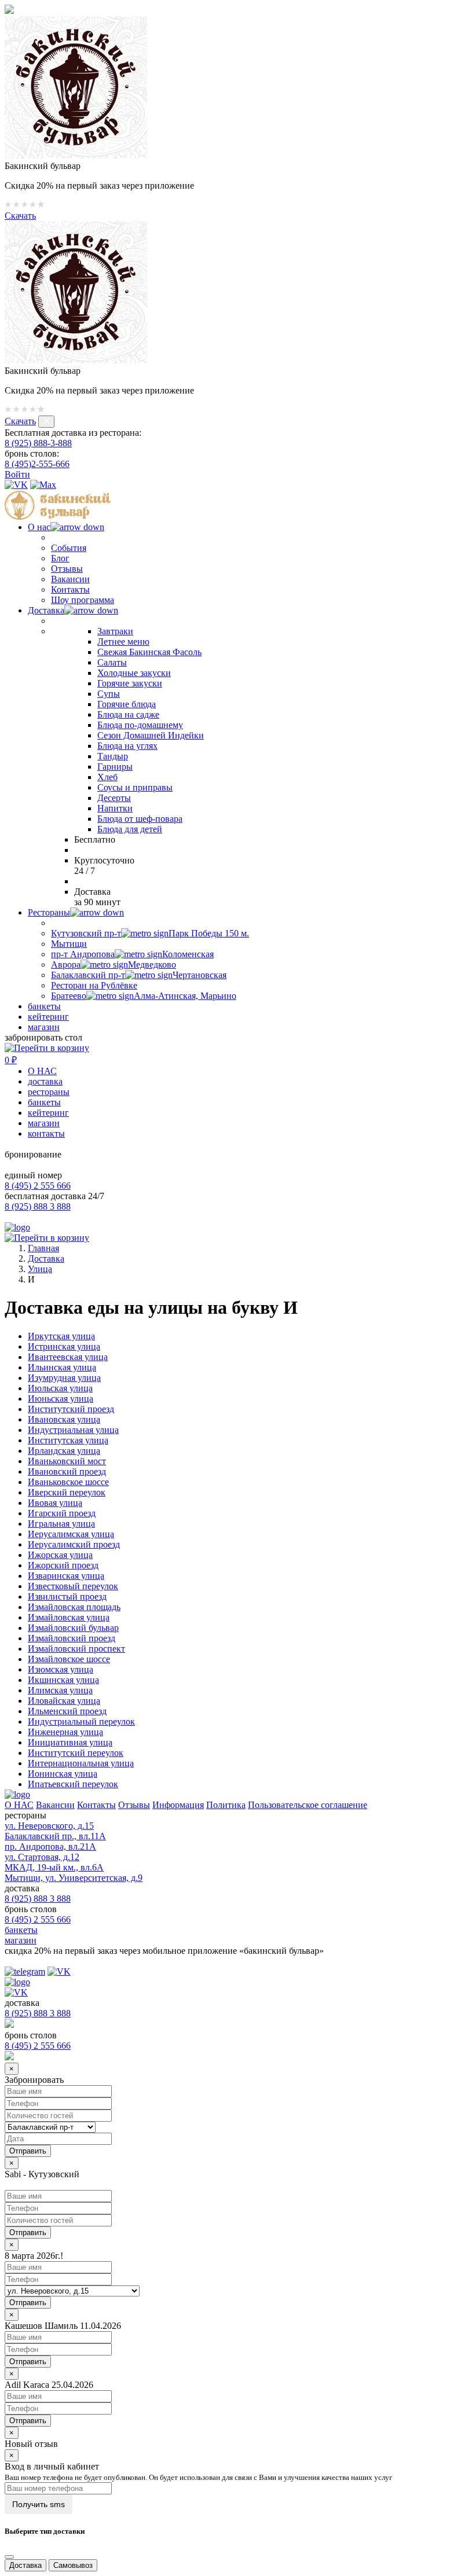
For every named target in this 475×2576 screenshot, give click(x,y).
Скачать (20, 216)
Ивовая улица (55, 1503)
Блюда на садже (128, 714)
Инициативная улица (70, 1742)
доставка (45, 1081)
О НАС (42, 1071)
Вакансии (70, 579)
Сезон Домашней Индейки (151, 735)
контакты (46, 1133)
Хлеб (107, 777)
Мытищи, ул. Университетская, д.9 (74, 1878)
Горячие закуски (130, 683)
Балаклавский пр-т (139, 975)
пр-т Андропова (132, 954)
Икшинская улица (63, 1680)
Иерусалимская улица (71, 1534)
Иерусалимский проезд (74, 1544)
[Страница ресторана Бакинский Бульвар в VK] (16, 485)
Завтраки (115, 631)
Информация (178, 1805)
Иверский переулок (67, 1492)
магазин (44, 1027)
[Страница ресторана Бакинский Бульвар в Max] (43, 485)
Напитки (115, 808)
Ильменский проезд (67, 1711)
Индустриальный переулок (81, 1721)
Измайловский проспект (76, 1649)
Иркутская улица (61, 1336)
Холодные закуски (134, 673)
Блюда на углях (127, 746)
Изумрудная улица (64, 1378)
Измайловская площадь (74, 1607)
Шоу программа (83, 600)
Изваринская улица (66, 1576)
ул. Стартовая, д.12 (42, 1857)
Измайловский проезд (72, 1638)
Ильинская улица (62, 1367)
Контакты (70, 589)
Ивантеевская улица (68, 1357)
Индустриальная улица (73, 1430)
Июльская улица (60, 1388)
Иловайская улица (64, 1701)
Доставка (46, 610)
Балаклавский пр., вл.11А (55, 1836)
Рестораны (49, 912)
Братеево (144, 996)
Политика (226, 1805)
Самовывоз (73, 2565)
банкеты (44, 1006)
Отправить (28, 2233)
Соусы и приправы (135, 787)
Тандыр (113, 756)
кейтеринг (48, 1017)
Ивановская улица (64, 1419)
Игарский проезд (62, 1513)
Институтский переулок (76, 1753)
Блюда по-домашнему (140, 725)
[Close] (9, 2557)
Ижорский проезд (63, 1565)
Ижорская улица (60, 1555)
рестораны (49, 1092)
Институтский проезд (71, 1409)
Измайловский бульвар (73, 1628)
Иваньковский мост (67, 1461)
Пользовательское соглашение (308, 1805)
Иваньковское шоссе (68, 1482)
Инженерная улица (65, 1732)
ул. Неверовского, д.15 (49, 1826)
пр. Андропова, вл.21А (50, 1846)
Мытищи (69, 944)
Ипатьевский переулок (73, 1784)
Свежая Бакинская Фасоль (149, 652)
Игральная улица (61, 1524)
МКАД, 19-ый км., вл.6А (54, 1867)
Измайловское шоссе (69, 1659)
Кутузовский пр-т (150, 933)
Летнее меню (123, 642)
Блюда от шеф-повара (140, 819)
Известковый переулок (73, 1586)
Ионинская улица (63, 1774)
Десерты (114, 798)
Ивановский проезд (67, 1471)
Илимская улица (60, 1690)
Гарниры (115, 767)
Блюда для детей (130, 829)
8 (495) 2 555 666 (38, 1186)
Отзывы (67, 569)
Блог (60, 558)
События (69, 548)
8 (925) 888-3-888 (38, 443)
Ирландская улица (64, 1451)
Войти (17, 474)
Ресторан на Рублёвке (94, 985)
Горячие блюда (127, 704)
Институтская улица (68, 1440)
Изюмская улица (61, 1669)
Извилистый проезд (67, 1596)
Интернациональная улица (81, 1763)
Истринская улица (64, 1346)
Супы (109, 694)
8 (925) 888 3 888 (38, 1206)
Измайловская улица (69, 1617)
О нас (39, 527)
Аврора (114, 964)
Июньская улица (61, 1399)
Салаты (112, 662)
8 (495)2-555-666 (37, 464)
